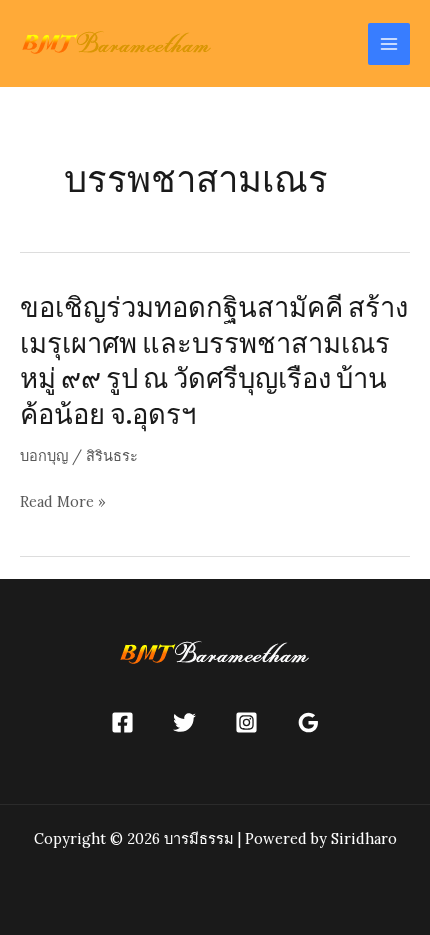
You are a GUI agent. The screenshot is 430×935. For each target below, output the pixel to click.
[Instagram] (246, 722)
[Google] (308, 722)
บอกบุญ (44, 455)
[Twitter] (184, 722)
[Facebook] (122, 722)
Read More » (63, 503)
